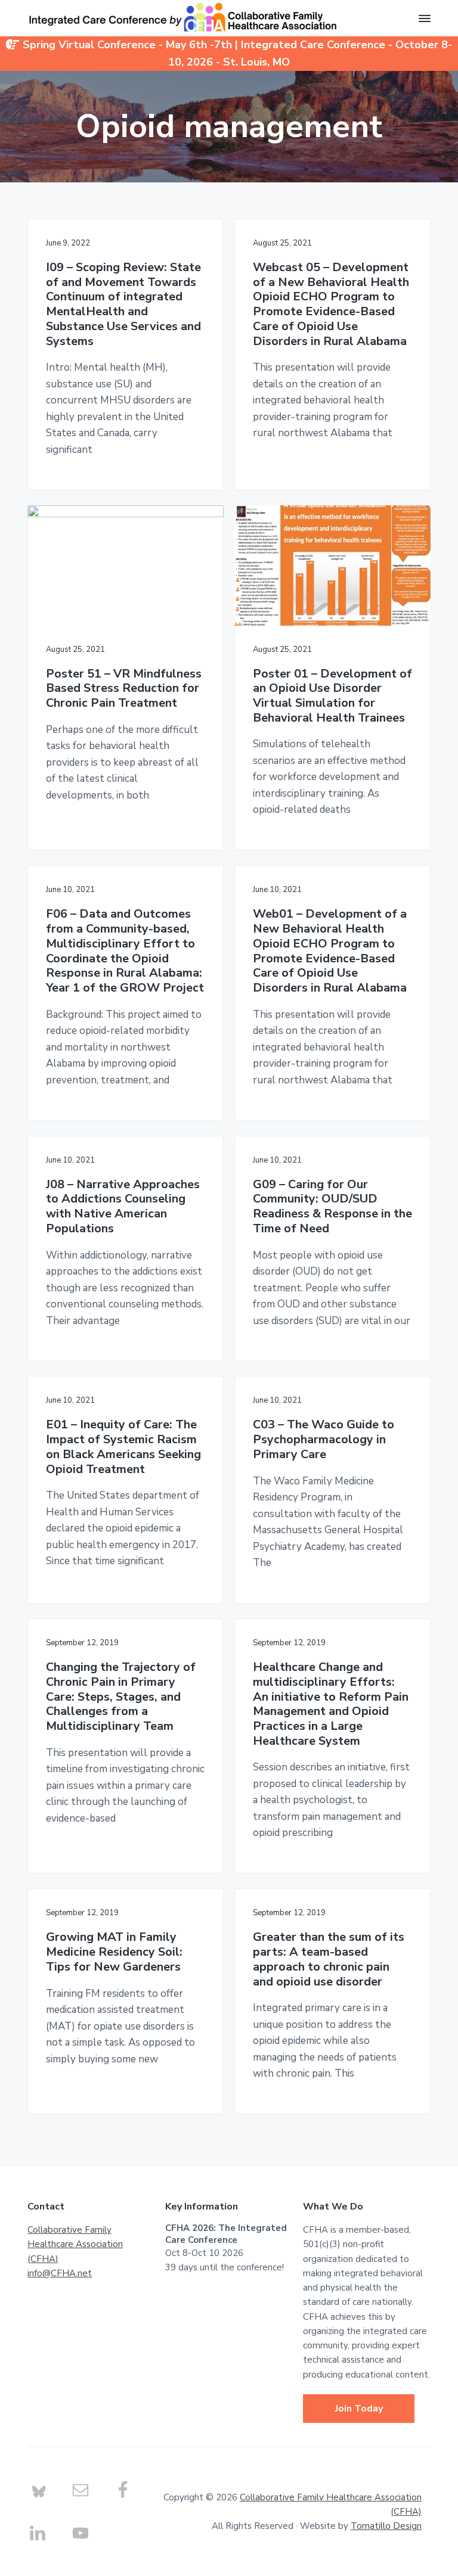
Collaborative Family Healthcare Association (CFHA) (75, 2244)
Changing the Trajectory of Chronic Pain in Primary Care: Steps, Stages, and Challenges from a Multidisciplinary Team (121, 1697)
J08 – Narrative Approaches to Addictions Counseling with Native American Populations (123, 1207)
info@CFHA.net (60, 2273)
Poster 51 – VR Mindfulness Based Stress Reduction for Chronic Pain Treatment (124, 689)
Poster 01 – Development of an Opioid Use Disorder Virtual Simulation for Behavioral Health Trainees (332, 696)
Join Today (359, 2409)
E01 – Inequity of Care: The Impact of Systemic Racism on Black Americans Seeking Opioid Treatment (123, 1447)
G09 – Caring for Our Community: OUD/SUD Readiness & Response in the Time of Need (332, 1207)
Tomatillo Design (386, 2526)
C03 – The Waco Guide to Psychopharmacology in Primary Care (324, 1440)
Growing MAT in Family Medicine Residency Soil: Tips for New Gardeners (114, 1952)
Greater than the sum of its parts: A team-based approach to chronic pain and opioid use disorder (329, 1960)
